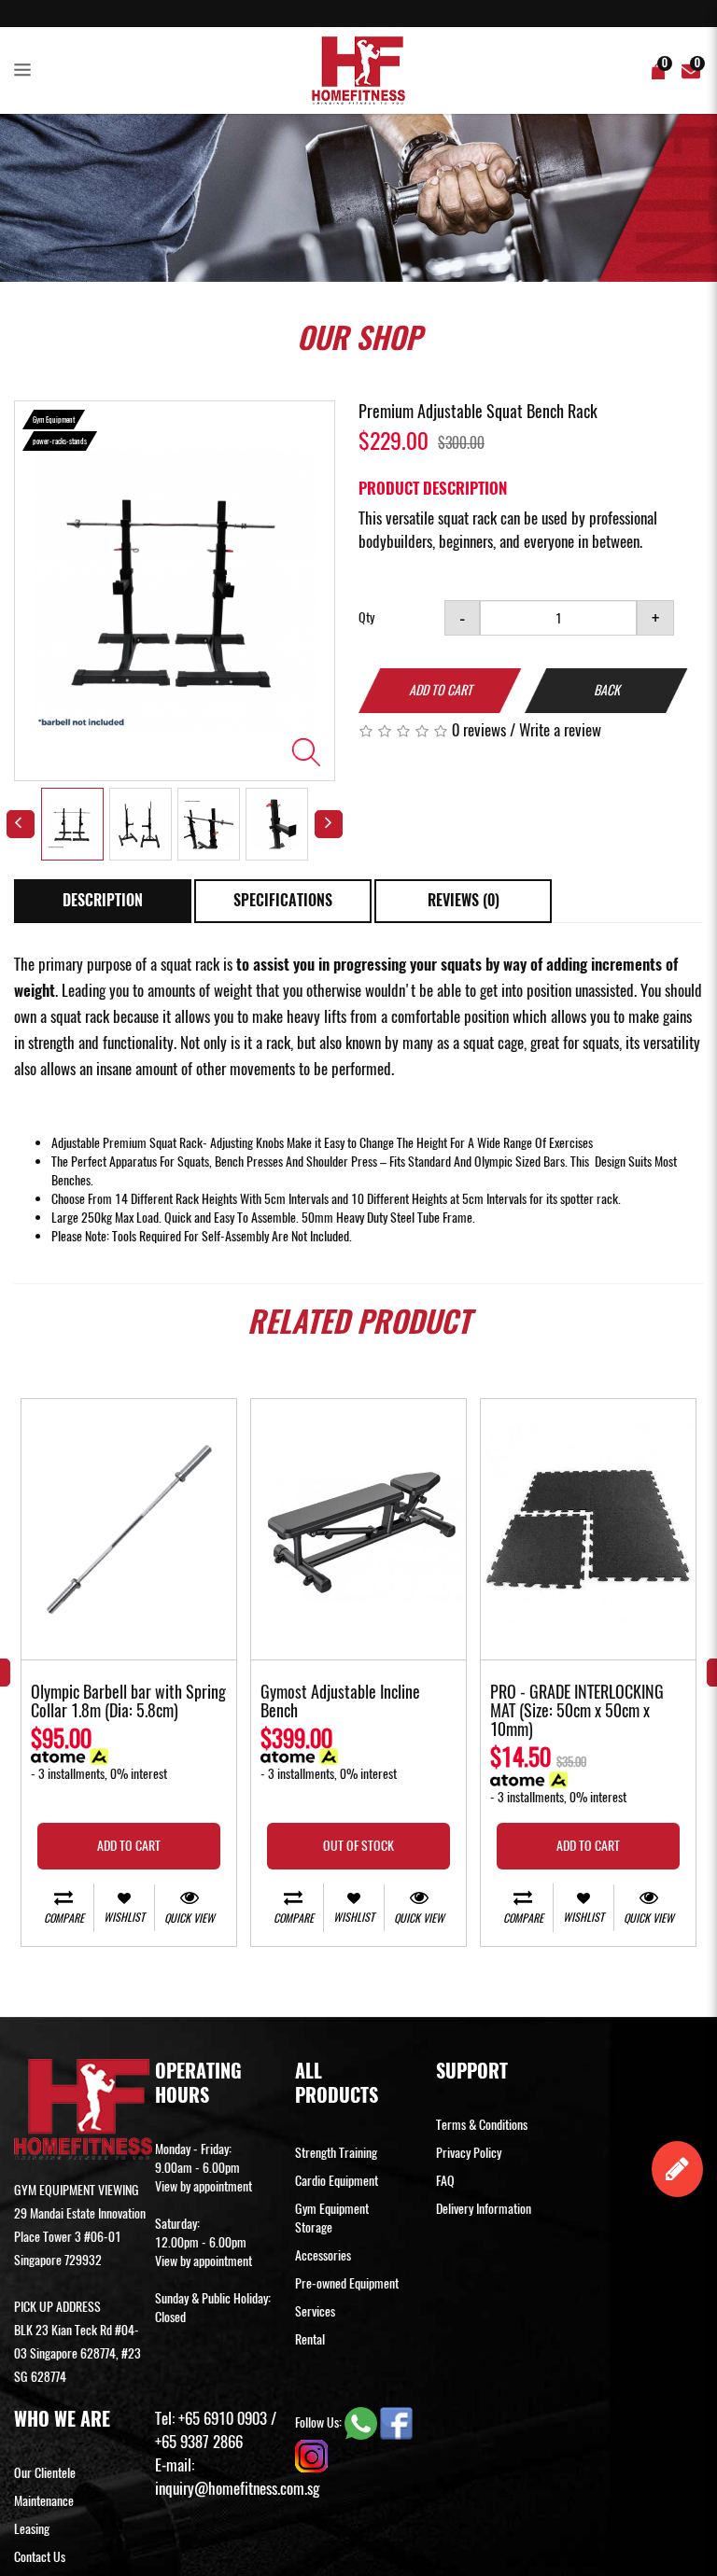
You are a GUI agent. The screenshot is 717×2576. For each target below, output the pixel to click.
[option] (175, 591)
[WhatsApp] (362, 2422)
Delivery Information (484, 2209)
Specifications (283, 900)
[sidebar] (26, 71)
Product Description (433, 488)
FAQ (445, 2181)
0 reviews (479, 730)
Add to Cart (441, 690)
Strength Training (336, 2153)
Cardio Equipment (337, 2181)
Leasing (32, 2529)
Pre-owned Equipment (347, 2283)
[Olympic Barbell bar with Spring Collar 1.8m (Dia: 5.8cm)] (129, 1529)
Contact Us (40, 2557)
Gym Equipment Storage (332, 2218)
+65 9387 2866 (199, 2442)
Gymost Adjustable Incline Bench (340, 1702)
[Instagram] (311, 2455)
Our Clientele (45, 2473)
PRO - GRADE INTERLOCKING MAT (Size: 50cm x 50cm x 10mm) (577, 1712)
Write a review (560, 730)
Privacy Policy (469, 2153)
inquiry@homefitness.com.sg (237, 2488)
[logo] (358, 70)
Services (315, 2311)
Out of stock (358, 1846)
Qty (366, 617)
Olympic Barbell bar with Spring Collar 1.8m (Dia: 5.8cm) (128, 1702)
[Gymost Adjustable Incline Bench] (358, 1529)
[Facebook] (396, 2422)
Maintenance (44, 2501)
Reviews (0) (464, 900)
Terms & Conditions (482, 2125)
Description (103, 900)
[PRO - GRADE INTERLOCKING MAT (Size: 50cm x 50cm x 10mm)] (588, 1529)
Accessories (323, 2255)
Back (607, 690)
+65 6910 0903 (223, 2418)
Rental (310, 2339)
